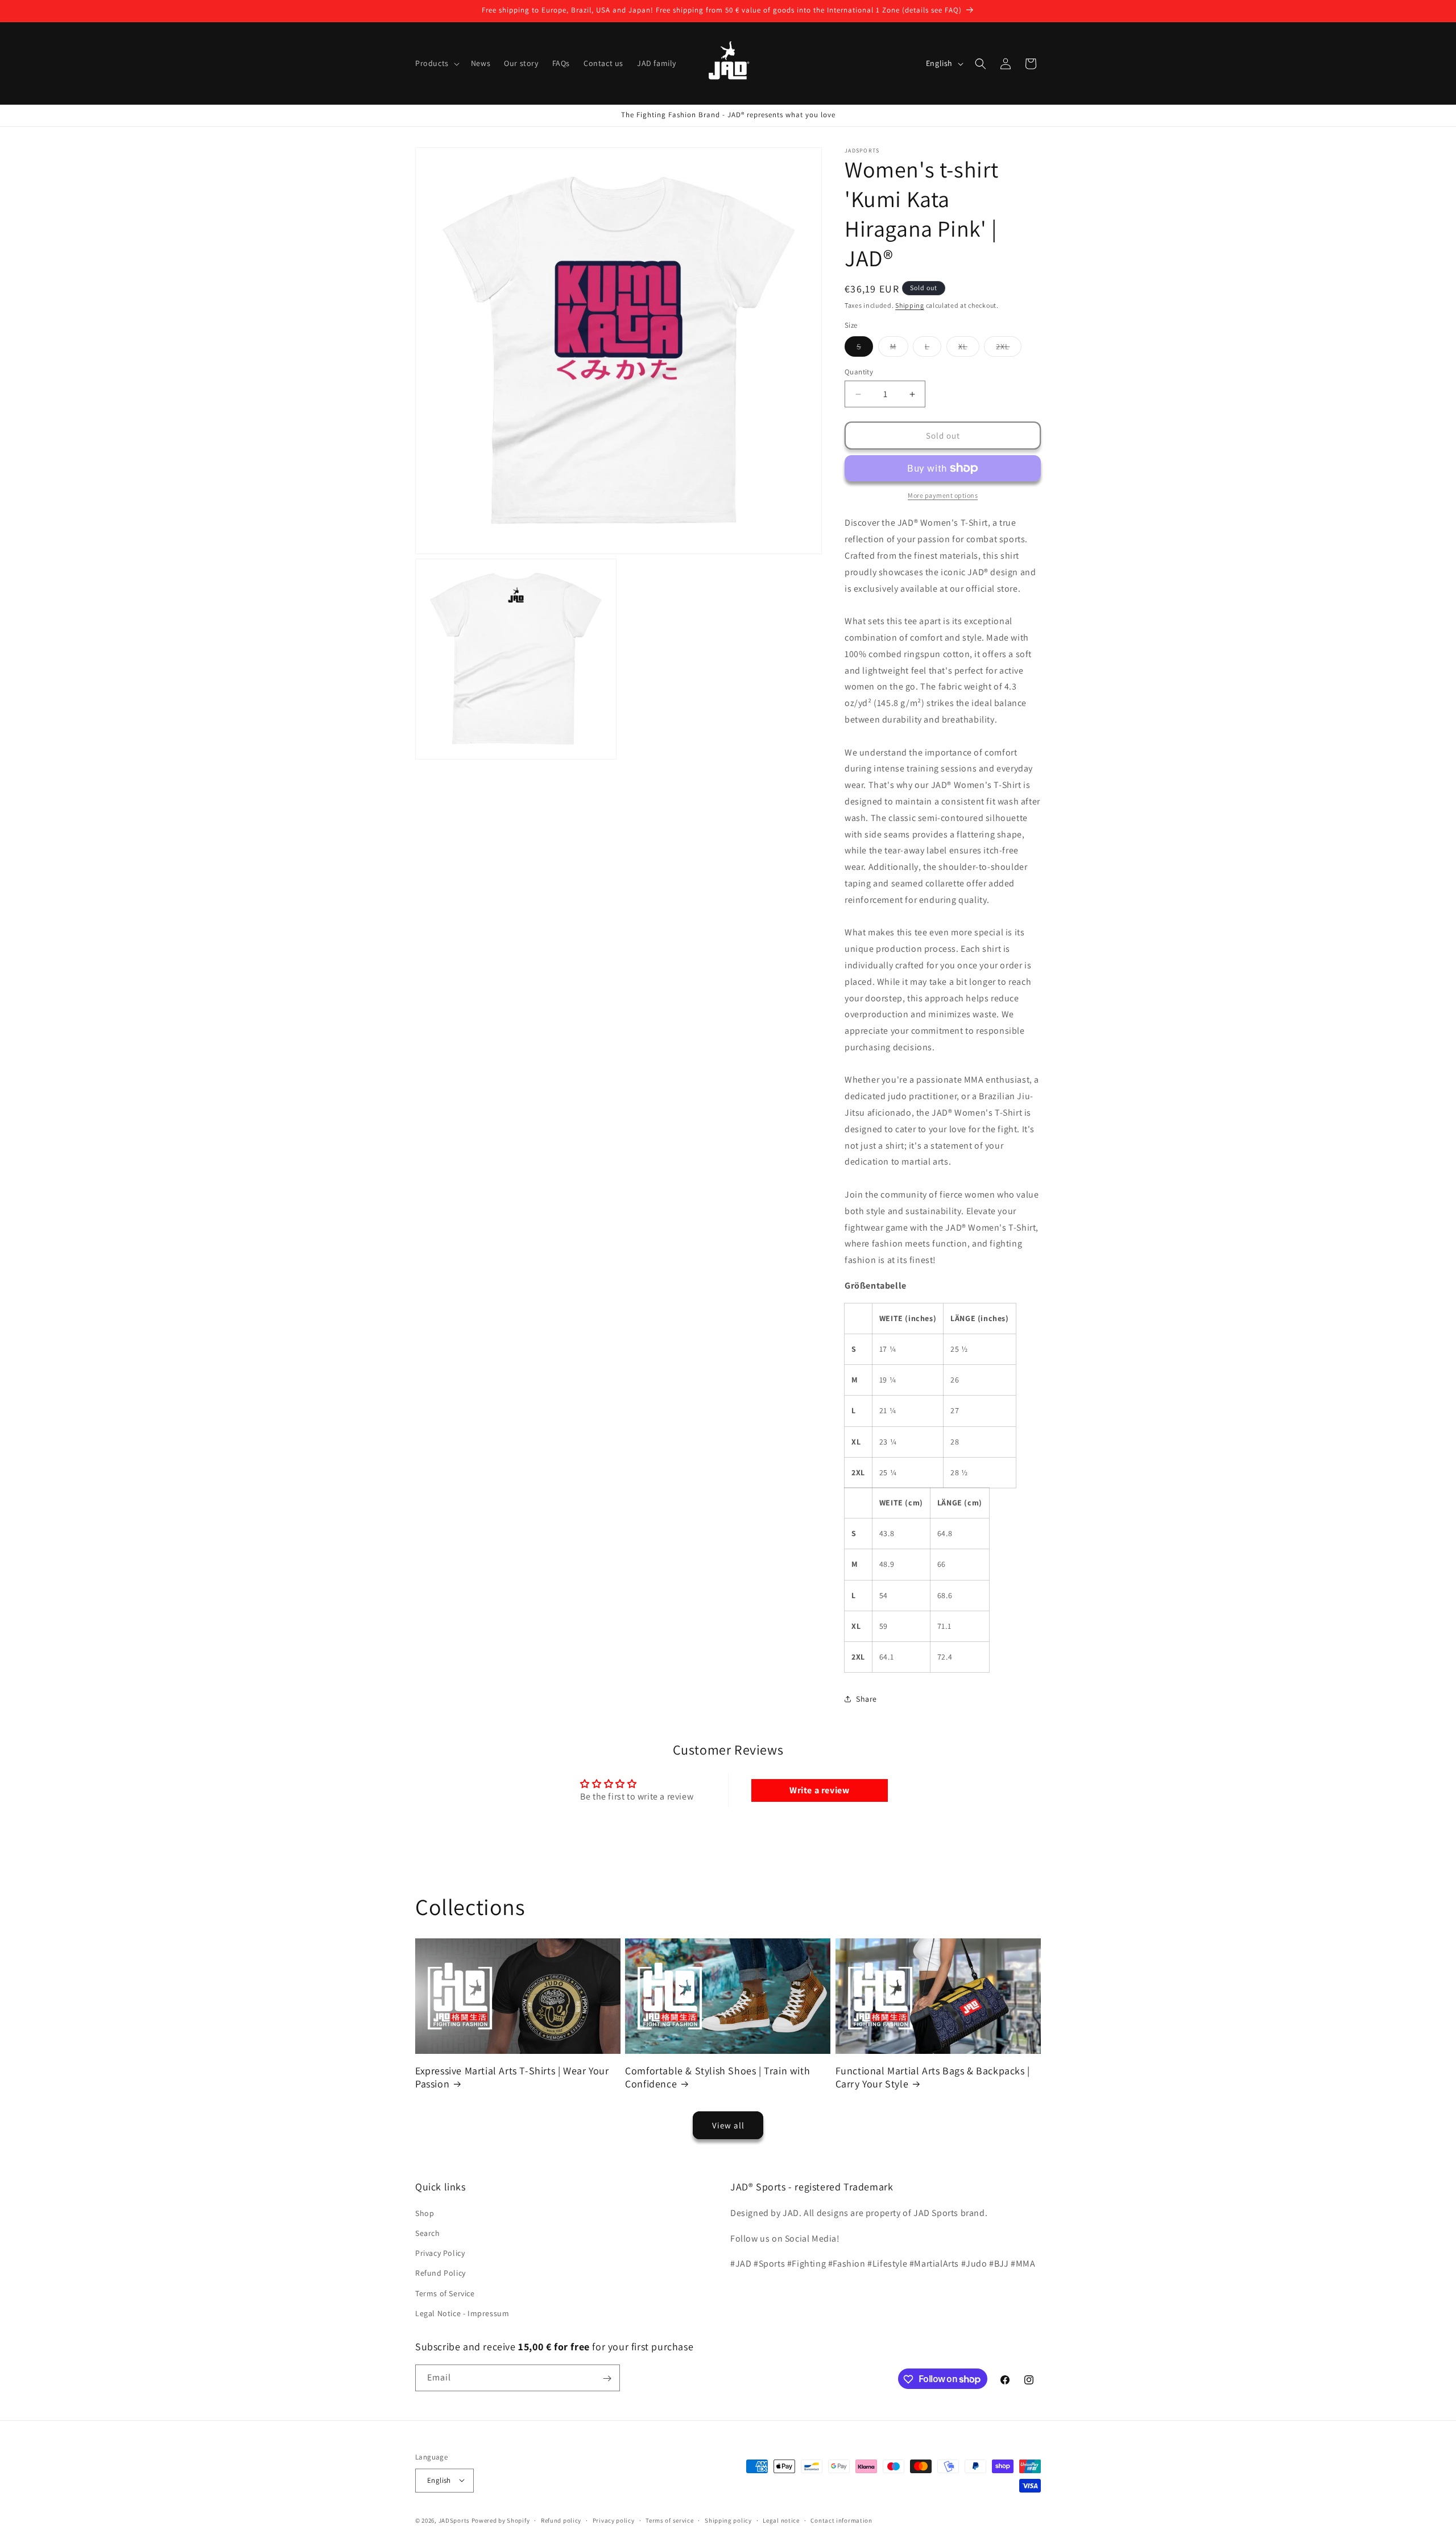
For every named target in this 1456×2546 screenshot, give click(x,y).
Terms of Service (445, 2293)
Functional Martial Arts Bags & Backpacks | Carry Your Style (933, 2077)
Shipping (910, 305)
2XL (1009, 349)
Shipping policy (728, 2520)
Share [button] (866, 1699)
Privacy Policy (440, 2252)
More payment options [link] (943, 495)
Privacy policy (614, 2520)
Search (428, 2233)
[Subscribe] (607, 2378)
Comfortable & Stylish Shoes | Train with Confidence (717, 2077)
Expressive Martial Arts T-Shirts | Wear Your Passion (512, 2077)
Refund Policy (440, 2273)
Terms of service (669, 2520)
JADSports (454, 2520)
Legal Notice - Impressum (462, 2313)
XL (969, 349)
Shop (425, 2213)
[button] (436, 63)
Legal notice (781, 2520)
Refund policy (561, 2520)
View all (728, 2125)
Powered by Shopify (501, 2520)
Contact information (841, 2520)
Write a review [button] (819, 1790)
